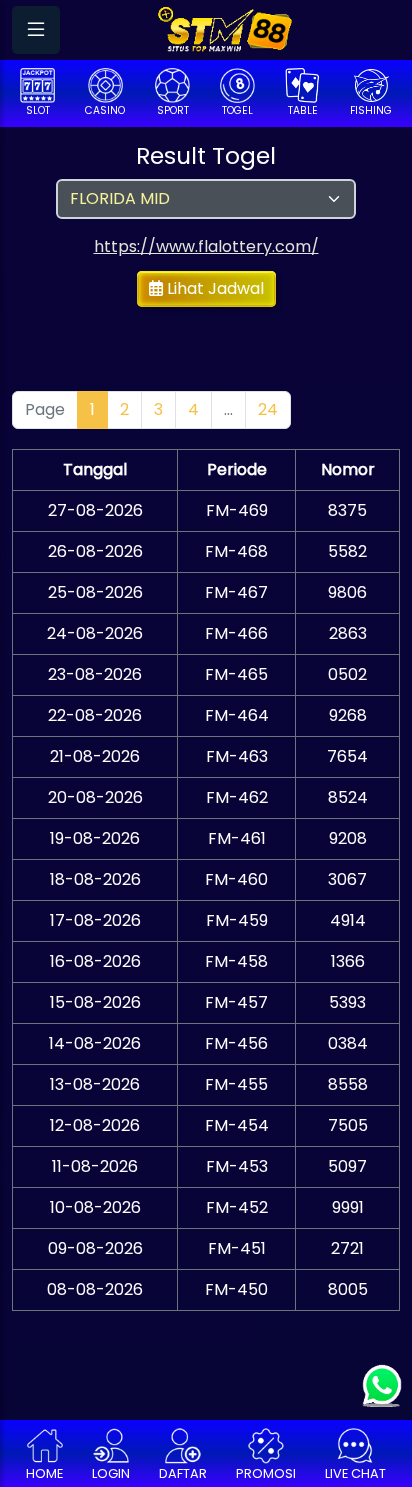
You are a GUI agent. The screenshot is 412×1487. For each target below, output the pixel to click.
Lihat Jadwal (213, 288)
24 (268, 409)
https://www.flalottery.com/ (206, 246)
